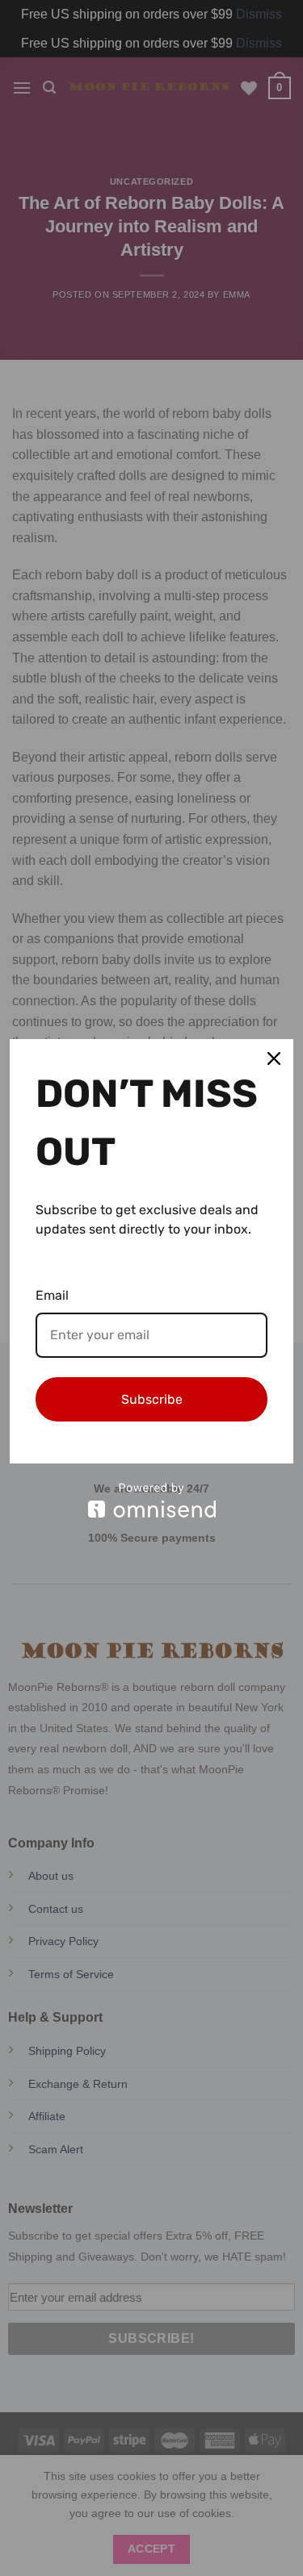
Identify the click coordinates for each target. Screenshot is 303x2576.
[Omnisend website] (151, 1500)
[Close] (274, 1058)
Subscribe (152, 1399)
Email (52, 1295)
